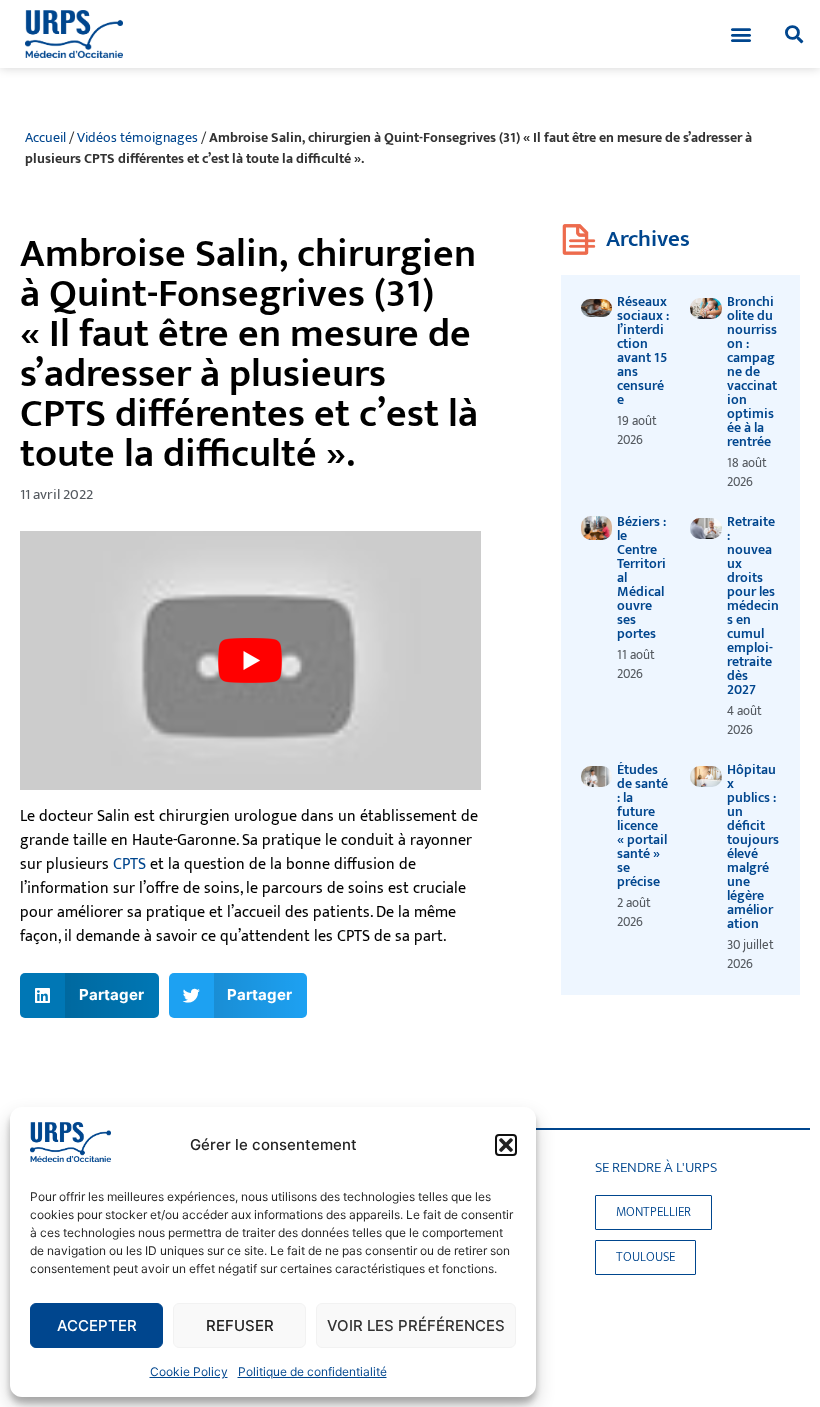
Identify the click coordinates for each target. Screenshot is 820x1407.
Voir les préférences (416, 1325)
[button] (506, 1145)
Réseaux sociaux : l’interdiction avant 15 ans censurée (643, 350)
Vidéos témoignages (137, 138)
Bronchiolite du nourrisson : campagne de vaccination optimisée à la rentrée (752, 371)
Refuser (240, 1325)
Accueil (45, 138)
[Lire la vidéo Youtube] (250, 660)
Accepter (97, 1325)
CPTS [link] (129, 864)
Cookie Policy (189, 1371)
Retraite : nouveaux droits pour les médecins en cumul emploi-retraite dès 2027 (753, 605)
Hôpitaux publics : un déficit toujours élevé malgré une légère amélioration (753, 846)
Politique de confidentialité (312, 1371)
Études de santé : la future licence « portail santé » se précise (642, 825)
